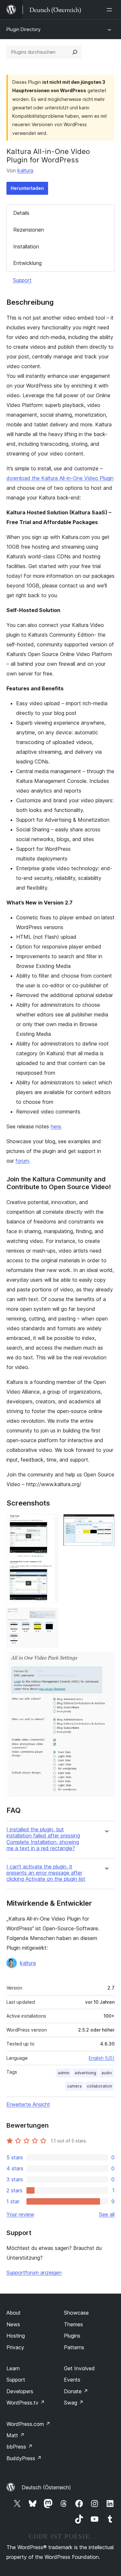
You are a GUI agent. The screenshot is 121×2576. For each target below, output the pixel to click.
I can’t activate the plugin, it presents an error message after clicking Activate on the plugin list (46, 1873)
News (13, 2324)
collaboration (99, 2086)
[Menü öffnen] (111, 10)
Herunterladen (27, 188)
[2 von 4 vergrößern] (106, 1523)
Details (21, 213)
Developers (20, 2391)
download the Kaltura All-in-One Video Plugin (60, 478)
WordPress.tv (26, 2403)
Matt (15, 2435)
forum (22, 1161)
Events (72, 2380)
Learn (13, 2368)
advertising (85, 2073)
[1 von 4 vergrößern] (49, 1523)
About (14, 2313)
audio (107, 2073)
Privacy (15, 2347)
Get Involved (79, 2368)
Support (22, 280)
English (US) (102, 2058)
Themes (73, 2324)
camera (74, 2086)
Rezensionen (29, 230)
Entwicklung (27, 263)
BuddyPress (24, 2458)
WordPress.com (28, 2424)
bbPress (20, 2447)
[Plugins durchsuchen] (75, 52)
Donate (76, 2391)
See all (107, 2214)
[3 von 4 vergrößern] (49, 1617)
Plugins (72, 2336)
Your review (20, 2214)
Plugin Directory (24, 29)
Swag (74, 2403)
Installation (26, 247)
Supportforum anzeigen (34, 2273)
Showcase (76, 2313)
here (56, 1126)
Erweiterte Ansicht (28, 2104)
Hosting (16, 2336)
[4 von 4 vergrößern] (106, 1661)
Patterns (74, 2347)
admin (64, 2073)
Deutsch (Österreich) (46, 2487)
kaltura (25, 170)
